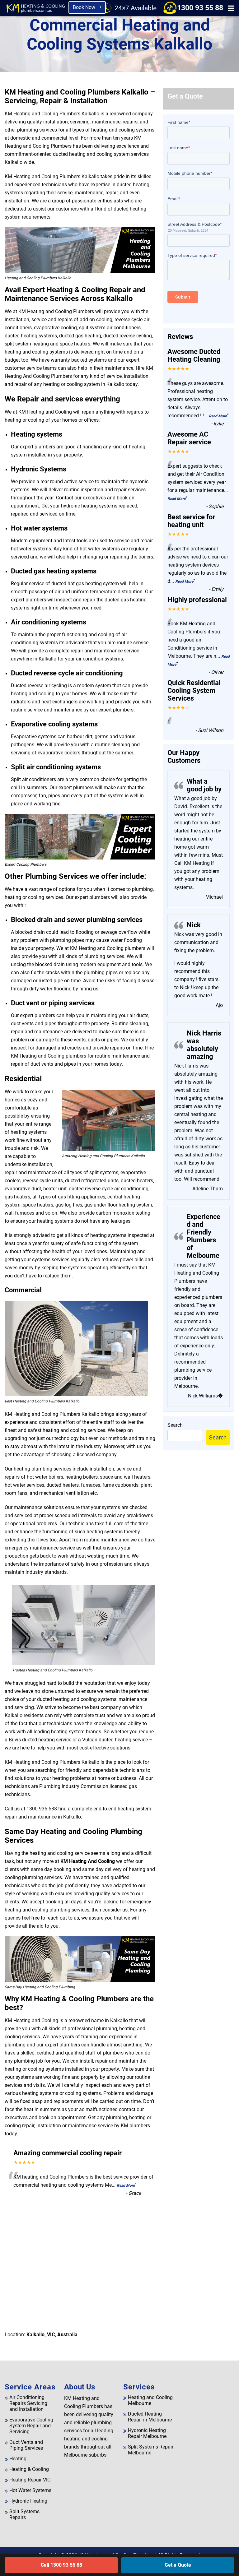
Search (175, 1425)
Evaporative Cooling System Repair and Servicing (31, 2426)
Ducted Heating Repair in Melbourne (150, 2417)
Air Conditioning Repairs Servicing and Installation (28, 2403)
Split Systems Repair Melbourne (151, 2450)
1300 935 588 (42, 1809)
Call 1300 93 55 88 (61, 2565)
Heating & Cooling (29, 2469)
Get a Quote (178, 2565)
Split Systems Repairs (24, 2514)
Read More (126, 2185)
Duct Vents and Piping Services (26, 2445)
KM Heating (196, 863)
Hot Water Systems (30, 2490)
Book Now (85, 7)
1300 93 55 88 (200, 8)
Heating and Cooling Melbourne (150, 2400)
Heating (18, 2459)
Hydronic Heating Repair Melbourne (147, 2433)
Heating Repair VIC (30, 2480)
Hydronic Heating (28, 2501)
